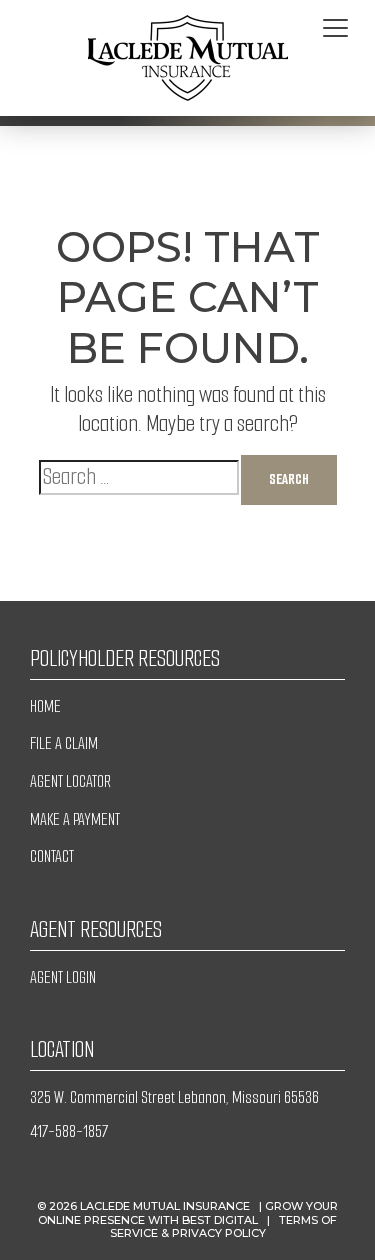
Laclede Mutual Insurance (165, 1206)
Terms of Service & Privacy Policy (224, 1226)
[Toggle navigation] (335, 29)
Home (45, 706)
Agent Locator (70, 781)
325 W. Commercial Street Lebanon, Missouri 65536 (174, 1097)
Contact (52, 856)
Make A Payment (75, 819)
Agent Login (63, 977)
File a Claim (64, 743)
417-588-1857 (69, 1131)
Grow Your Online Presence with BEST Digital (188, 1212)
